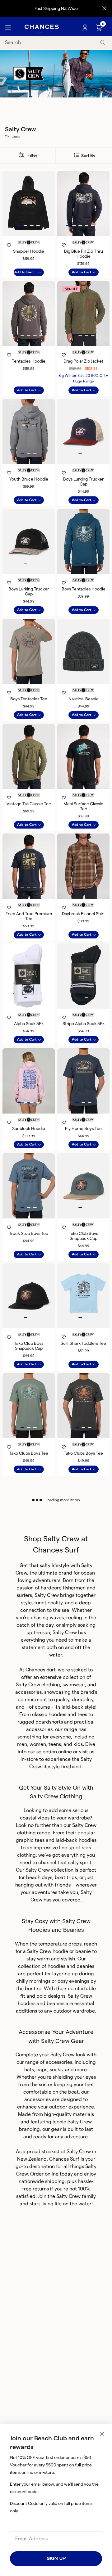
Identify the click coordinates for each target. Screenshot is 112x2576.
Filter (32, 155)
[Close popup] (102, 2434)
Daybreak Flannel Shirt (83, 914)
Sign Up (56, 2558)
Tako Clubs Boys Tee (29, 1453)
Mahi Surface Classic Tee (83, 806)
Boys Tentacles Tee (29, 699)
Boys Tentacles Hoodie (84, 589)
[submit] (103, 43)
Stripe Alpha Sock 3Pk (84, 1024)
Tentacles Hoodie (29, 361)
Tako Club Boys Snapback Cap (83, 1236)
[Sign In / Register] (86, 28)
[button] (19, 225)
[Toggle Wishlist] (29, 237)
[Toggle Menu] (8, 28)
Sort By (88, 156)
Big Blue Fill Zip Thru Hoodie (84, 254)
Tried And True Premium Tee (29, 916)
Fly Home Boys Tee (83, 1128)
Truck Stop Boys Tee (29, 1233)
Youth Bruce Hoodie (29, 479)
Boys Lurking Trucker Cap (83, 481)
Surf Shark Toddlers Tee (83, 1343)
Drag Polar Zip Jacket (83, 361)
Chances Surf (40, 1670)
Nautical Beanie (84, 699)
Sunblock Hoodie (29, 1128)
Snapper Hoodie (29, 251)
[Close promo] (104, 8)
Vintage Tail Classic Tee (29, 804)
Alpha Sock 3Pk (29, 1024)
